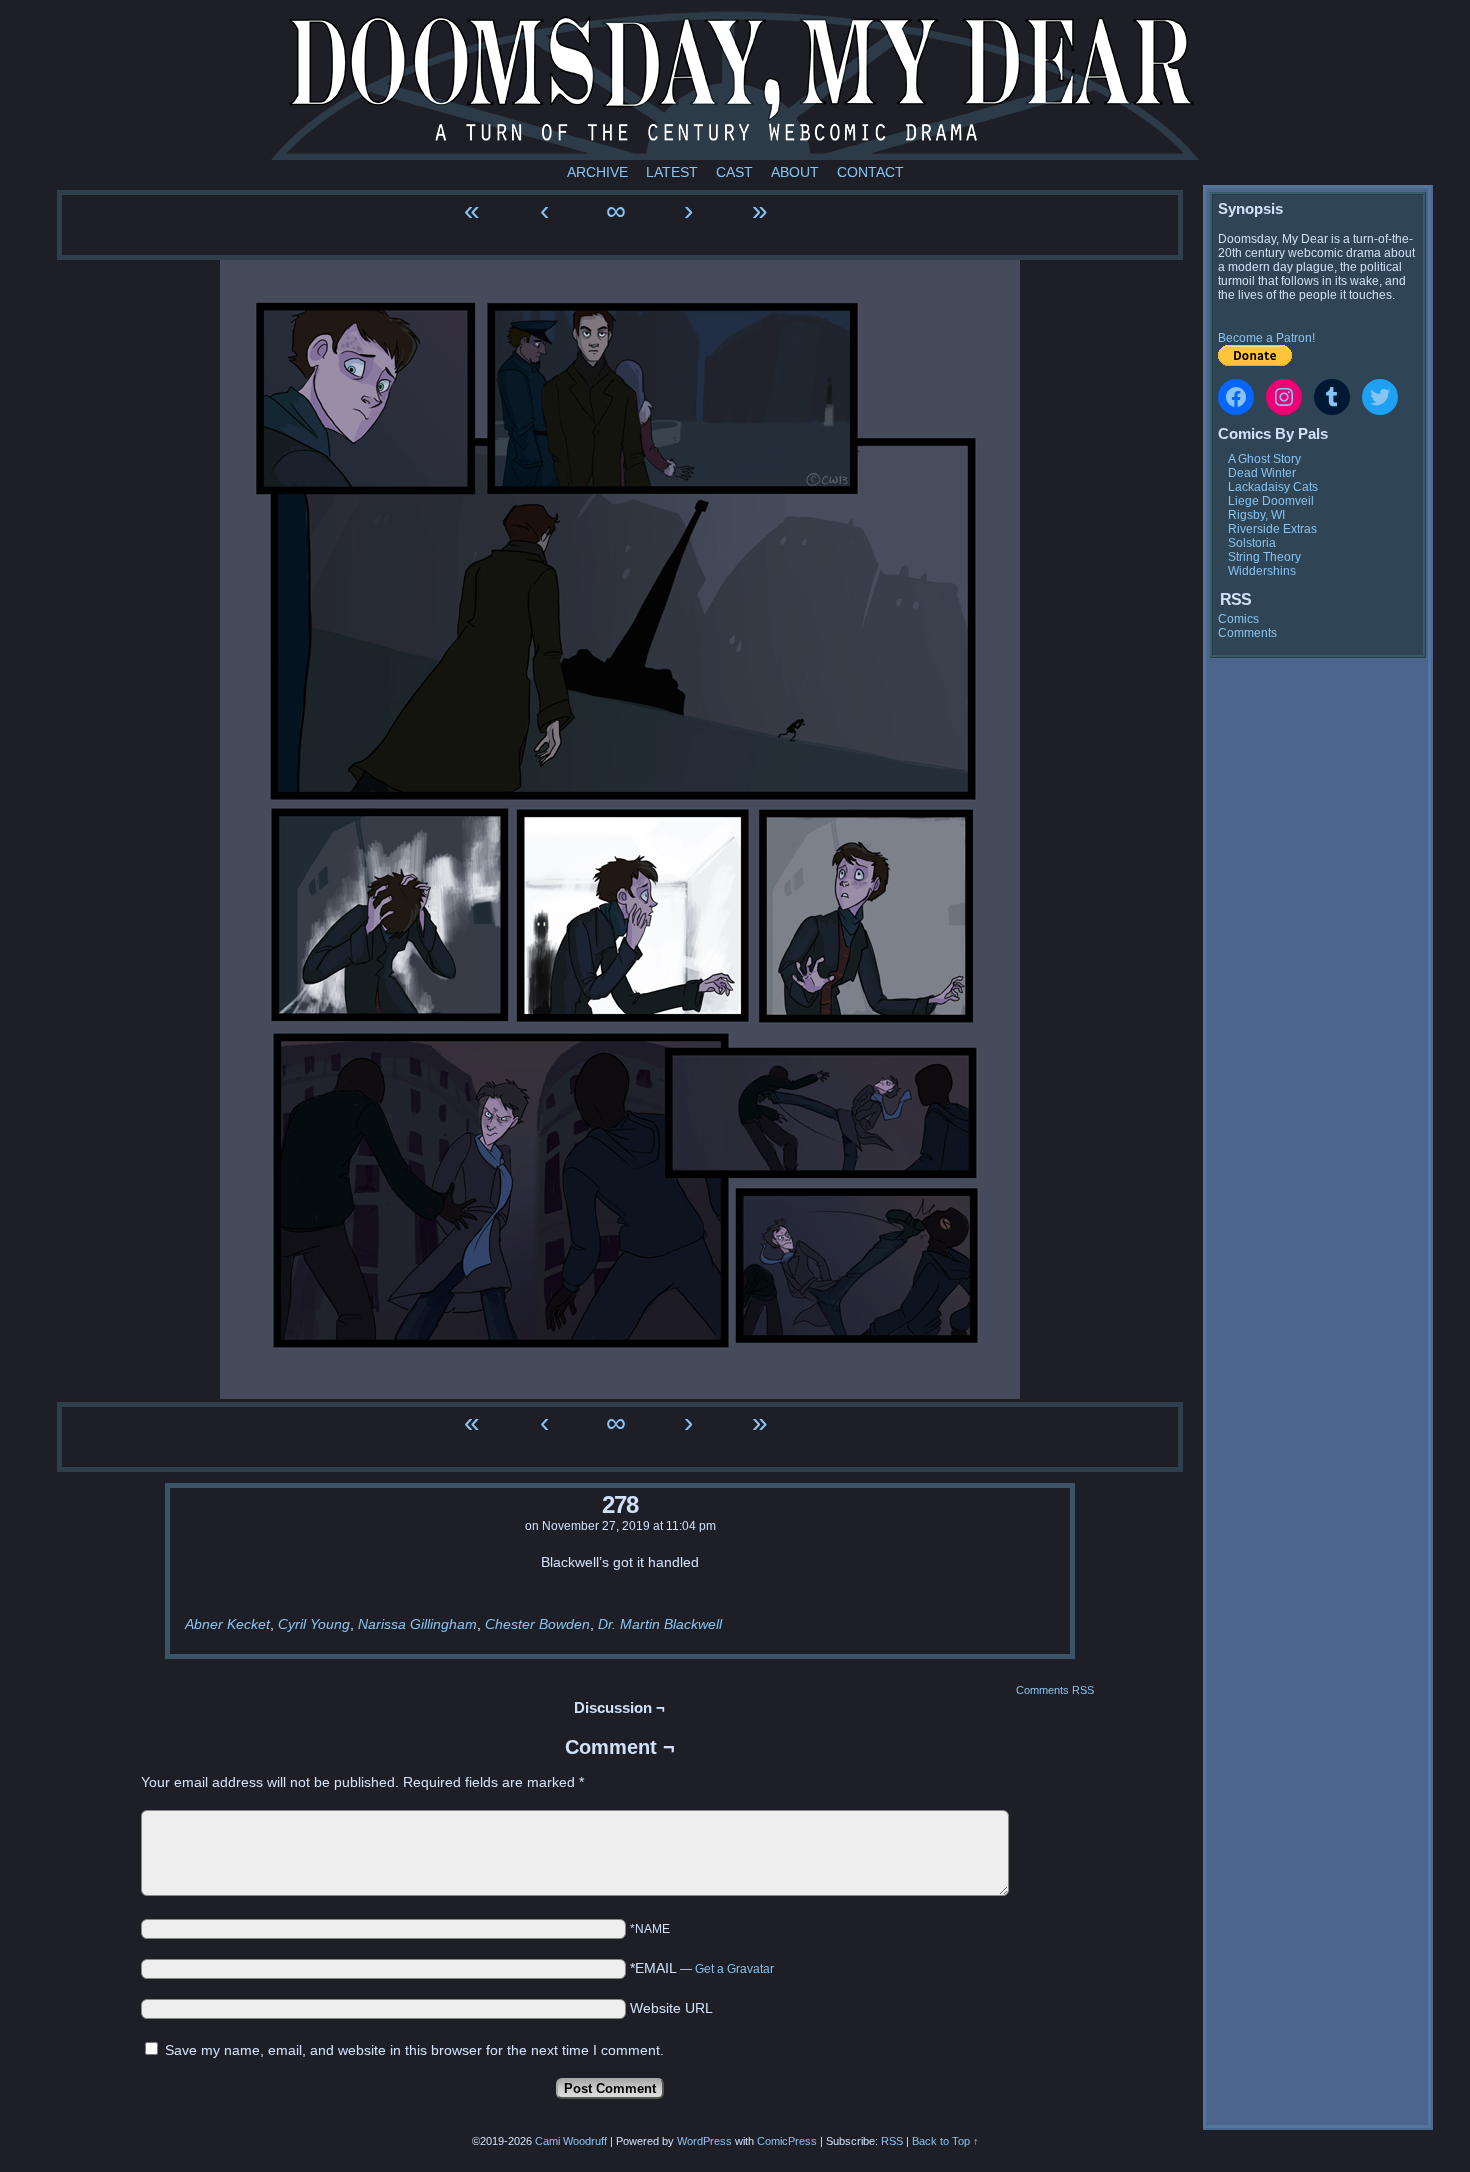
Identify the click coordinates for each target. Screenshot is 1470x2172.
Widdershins (1262, 571)
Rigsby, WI (1256, 515)
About (795, 172)
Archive (597, 172)
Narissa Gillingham (417, 1624)
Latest (672, 172)
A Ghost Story (1264, 459)
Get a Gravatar (734, 1969)
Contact (870, 172)
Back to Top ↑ (945, 2141)
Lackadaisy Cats (1273, 487)
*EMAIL (702, 1968)
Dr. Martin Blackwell (660, 1624)
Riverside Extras (1272, 529)
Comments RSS (1055, 1690)
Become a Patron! (1266, 338)
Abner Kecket (227, 1624)
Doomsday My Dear (735, 85)
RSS (892, 2141)
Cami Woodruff (571, 2141)
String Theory (1264, 557)
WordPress (704, 2141)
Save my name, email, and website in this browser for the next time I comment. (414, 2050)
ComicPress (787, 2141)
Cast (734, 172)
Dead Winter (1262, 473)
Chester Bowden (537, 1624)
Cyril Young (314, 1624)
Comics (1238, 619)
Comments (1247, 633)
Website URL (671, 2008)
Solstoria (1252, 543)
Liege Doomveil (1271, 501)
